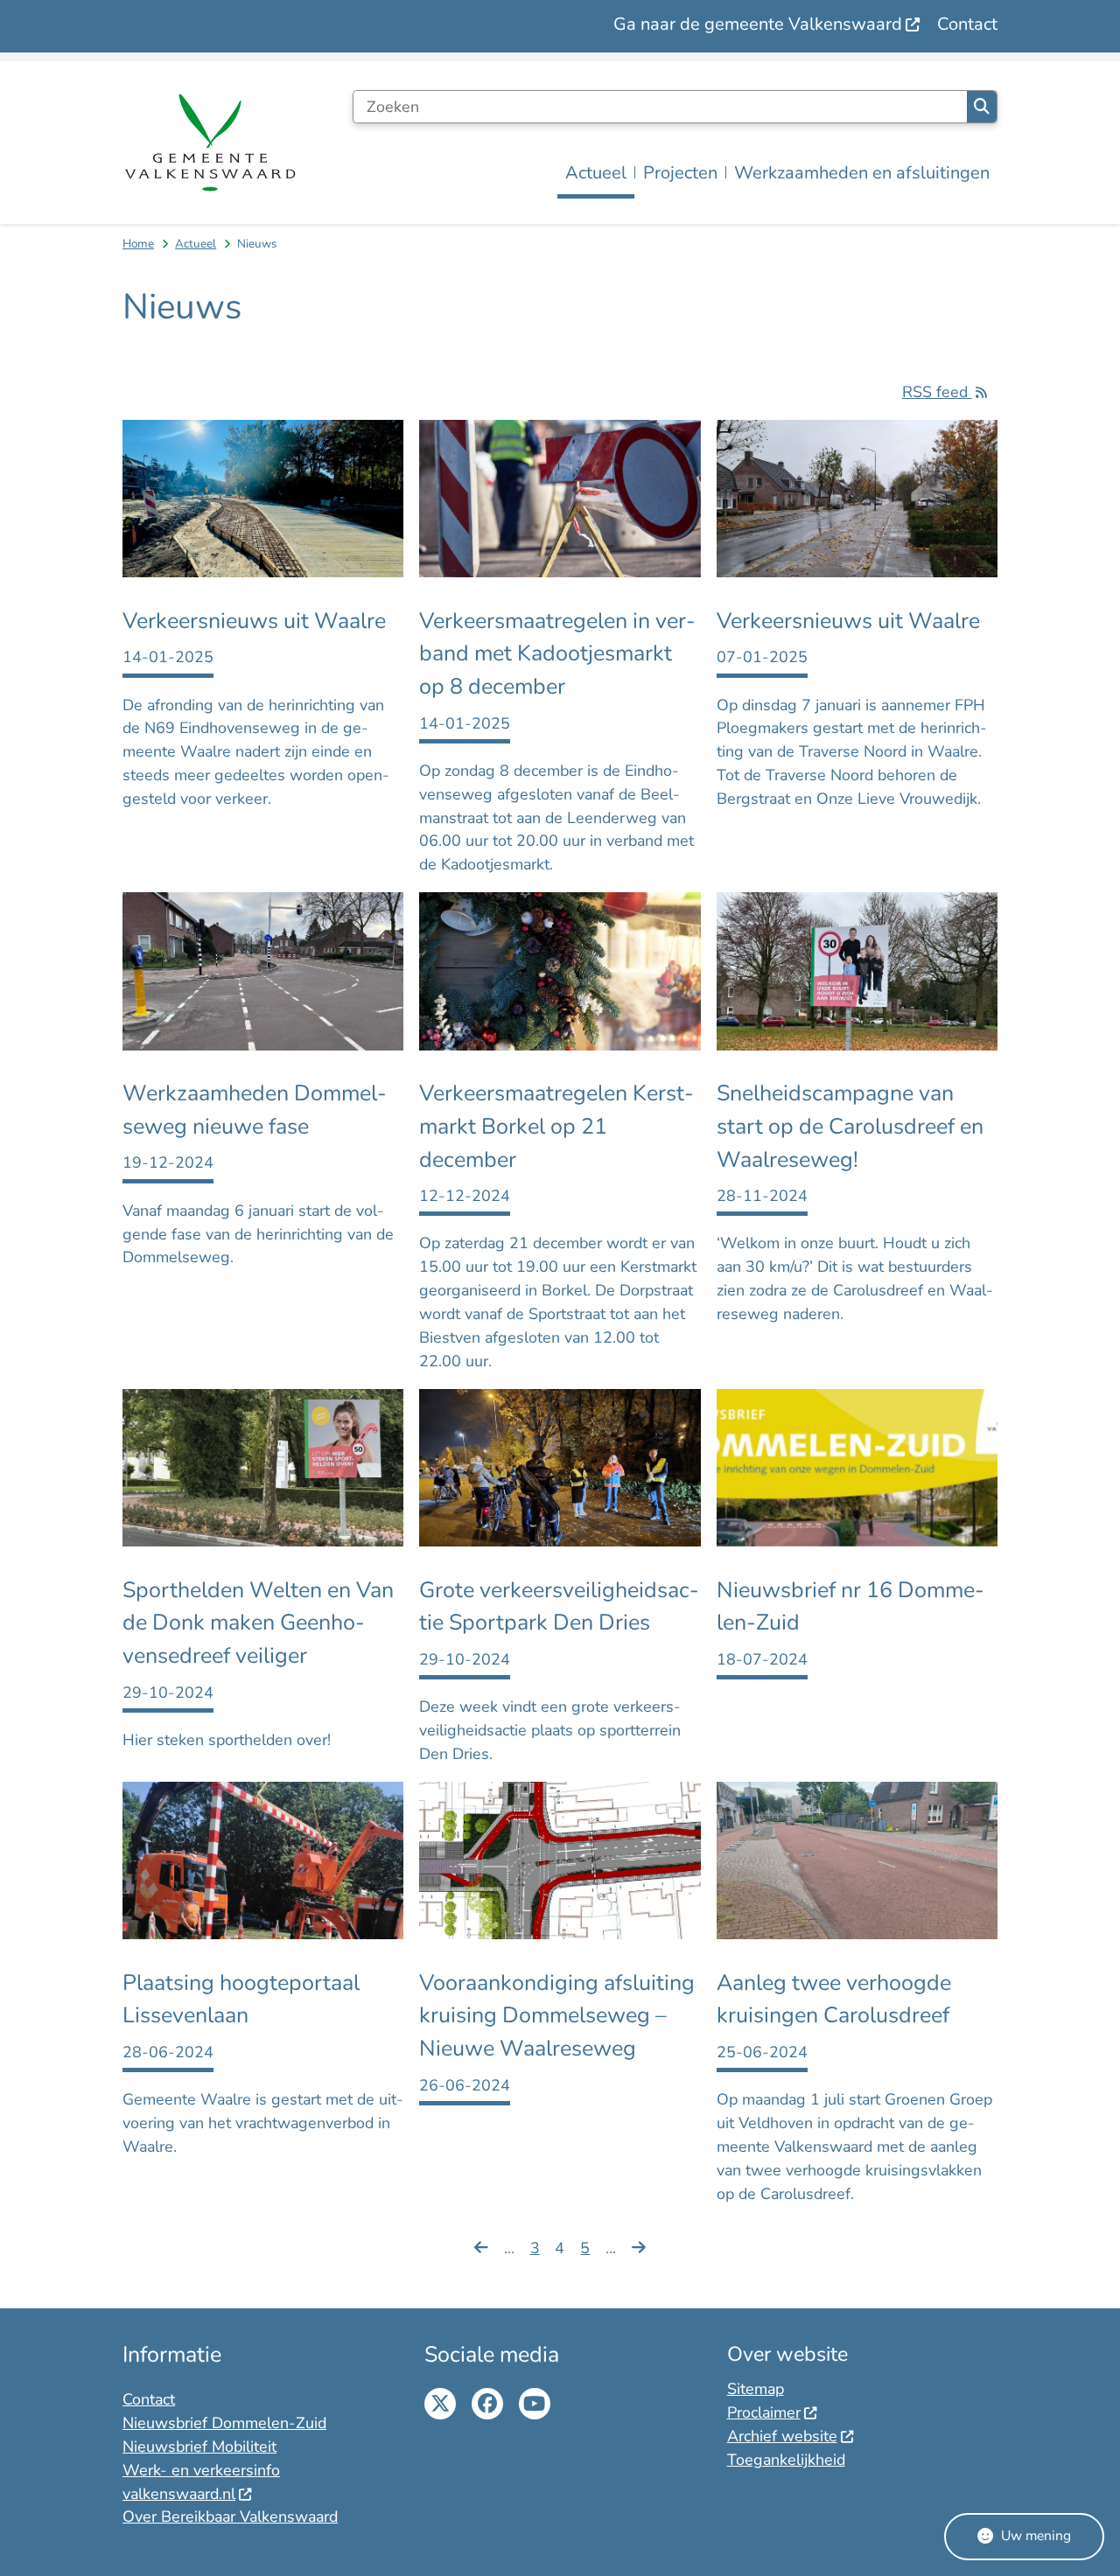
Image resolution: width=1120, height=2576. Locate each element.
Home (138, 244)
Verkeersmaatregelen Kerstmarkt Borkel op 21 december (556, 1126)
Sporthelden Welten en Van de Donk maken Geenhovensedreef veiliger (258, 1623)
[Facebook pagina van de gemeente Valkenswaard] (487, 2404)
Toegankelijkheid (786, 2460)
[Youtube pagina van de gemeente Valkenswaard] (535, 2404)
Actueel (196, 244)
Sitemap (756, 2389)
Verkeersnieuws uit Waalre (254, 621)
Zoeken (982, 107)
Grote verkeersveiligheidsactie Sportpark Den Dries (559, 1607)
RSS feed (937, 392)
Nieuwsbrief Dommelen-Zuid (224, 2423)
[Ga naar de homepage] (210, 143)
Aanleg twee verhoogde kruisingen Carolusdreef (834, 2000)
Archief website (782, 2436)
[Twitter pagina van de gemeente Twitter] (440, 2404)
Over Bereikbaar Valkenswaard (230, 2517)
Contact (149, 2399)
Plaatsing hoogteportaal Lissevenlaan (241, 2000)
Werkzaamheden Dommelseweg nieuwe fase (255, 1110)
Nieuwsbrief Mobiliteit (199, 2447)
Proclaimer (764, 2412)
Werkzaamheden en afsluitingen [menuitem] (862, 173)
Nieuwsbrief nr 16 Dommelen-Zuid (850, 1607)
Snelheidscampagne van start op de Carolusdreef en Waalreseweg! (850, 1126)
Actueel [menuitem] (596, 173)
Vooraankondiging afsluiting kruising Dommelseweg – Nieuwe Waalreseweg (557, 2016)
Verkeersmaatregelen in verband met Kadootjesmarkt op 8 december (557, 654)
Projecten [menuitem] (680, 173)
